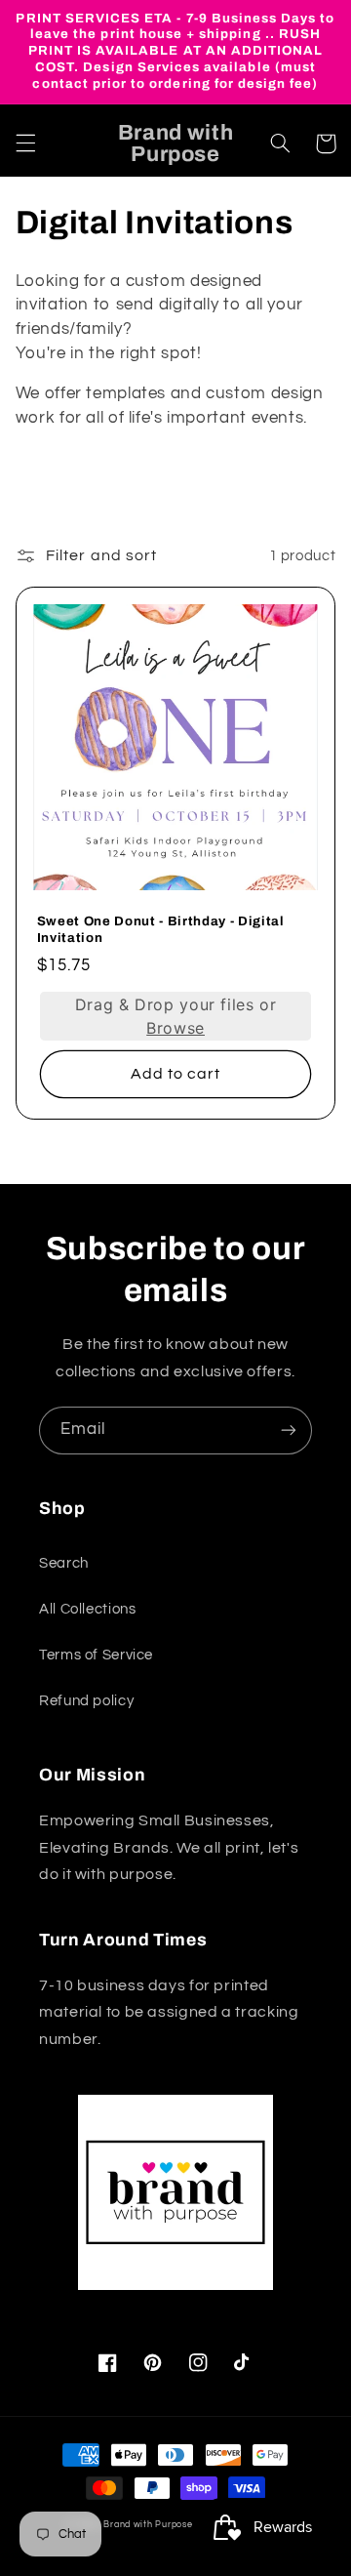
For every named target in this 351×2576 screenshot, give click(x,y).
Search (64, 1563)
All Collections (87, 1609)
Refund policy (86, 1701)
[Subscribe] (289, 1431)
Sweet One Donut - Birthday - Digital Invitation (161, 929)
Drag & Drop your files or (176, 1016)
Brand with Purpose (148, 2525)
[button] (25, 143)
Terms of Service (96, 1655)
